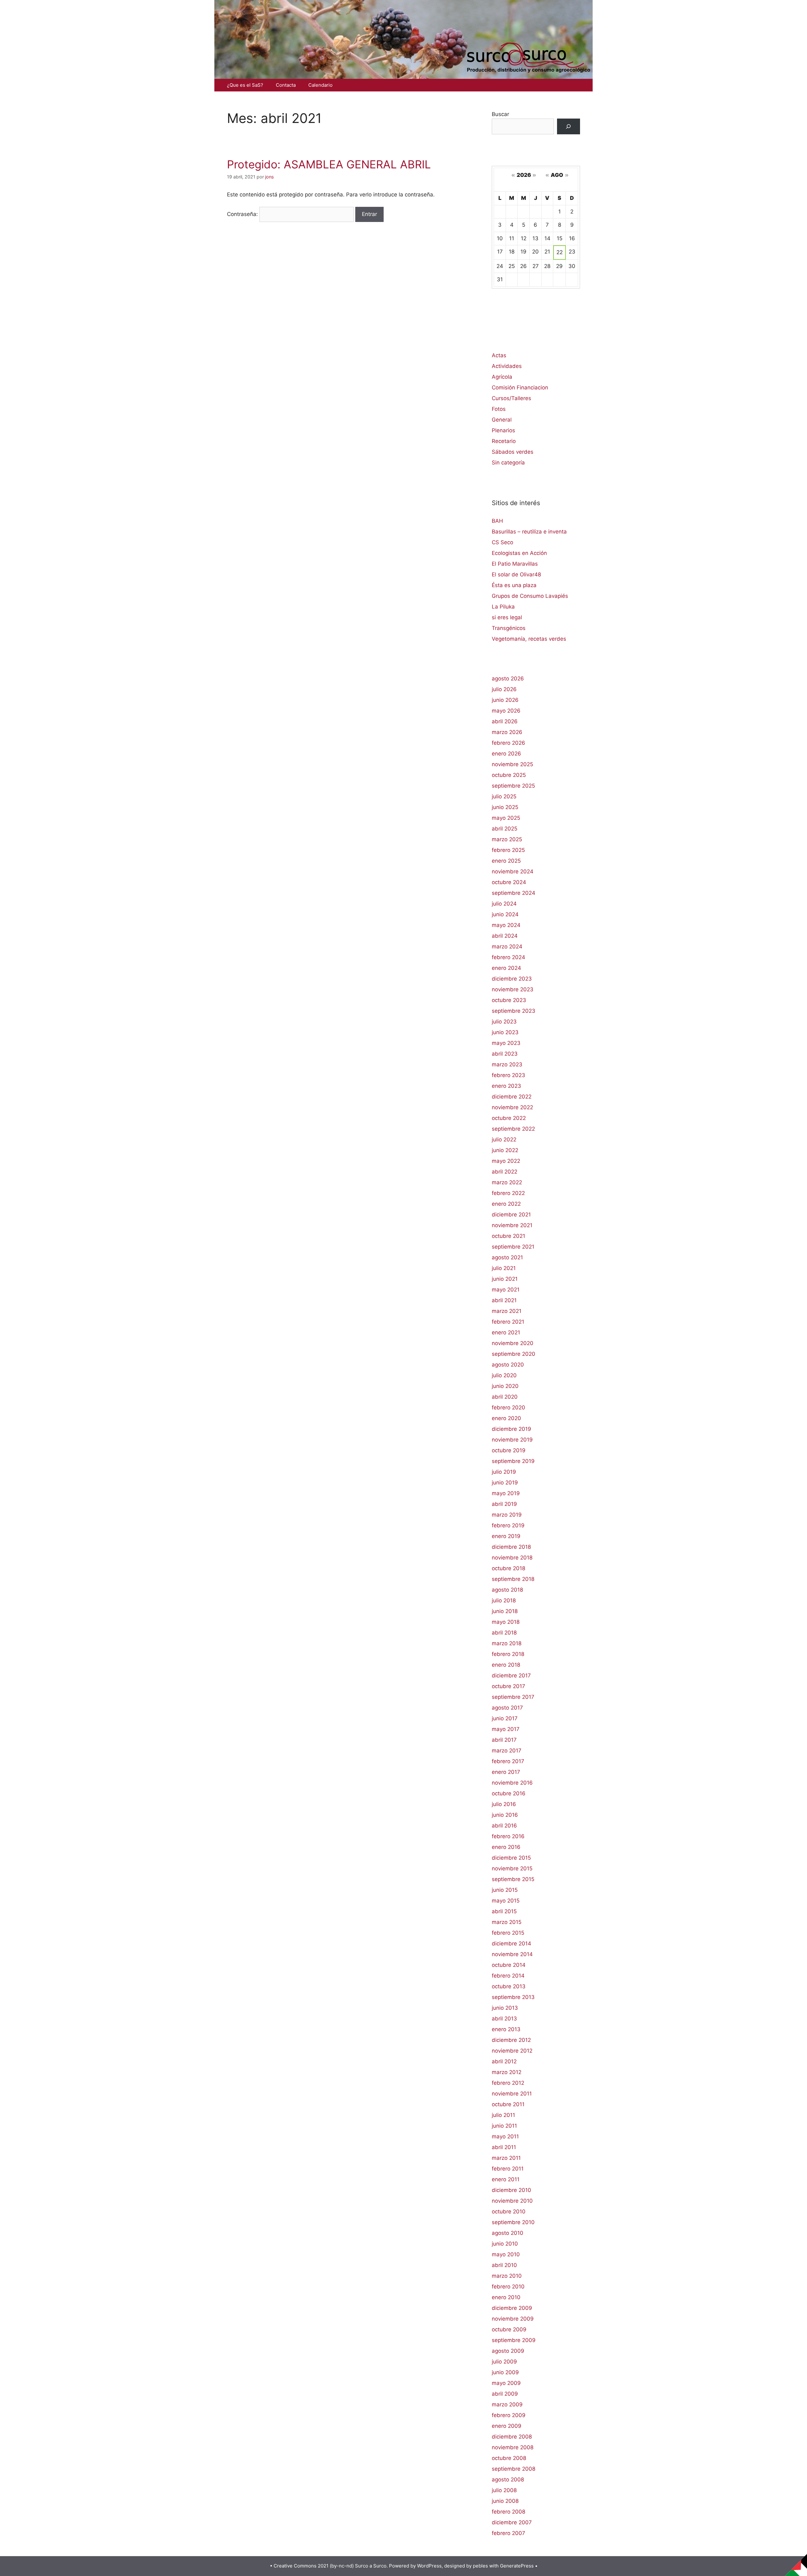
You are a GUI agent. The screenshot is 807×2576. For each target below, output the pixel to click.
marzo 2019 (507, 1515)
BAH (497, 521)
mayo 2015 (506, 1901)
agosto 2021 (507, 1257)
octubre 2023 (509, 1000)
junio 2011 (504, 2126)
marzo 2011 (506, 2158)
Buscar (500, 114)
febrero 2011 (508, 2169)
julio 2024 (504, 904)
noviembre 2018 (512, 1558)
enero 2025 (506, 861)
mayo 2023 (506, 1043)
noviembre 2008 (513, 2447)
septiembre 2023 (514, 1011)
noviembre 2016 (512, 1783)
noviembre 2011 (512, 2094)
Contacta (286, 85)
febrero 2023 (508, 1075)
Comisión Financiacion (520, 388)
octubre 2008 (509, 2458)
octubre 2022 (509, 1118)
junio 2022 (505, 1150)
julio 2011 (503, 2115)
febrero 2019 (508, 1525)
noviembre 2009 (513, 2319)
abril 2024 (505, 936)
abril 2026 (505, 721)
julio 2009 (504, 2362)
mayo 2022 (506, 1161)
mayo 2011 (505, 2136)
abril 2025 (505, 829)
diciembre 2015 (511, 1858)
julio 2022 (504, 1139)
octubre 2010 (509, 2212)
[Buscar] (569, 127)
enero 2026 (506, 754)
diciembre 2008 (512, 2437)
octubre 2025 (509, 775)
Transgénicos (509, 628)
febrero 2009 (509, 2415)
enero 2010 (506, 2297)
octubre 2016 (509, 1793)
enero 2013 (506, 2029)
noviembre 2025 (512, 764)
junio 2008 (505, 2501)
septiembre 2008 (514, 2469)
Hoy (536, 184)
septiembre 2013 (513, 1997)
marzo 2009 (507, 2404)
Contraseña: (243, 214)
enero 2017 (506, 1772)
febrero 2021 (508, 1322)
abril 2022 (505, 1172)
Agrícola (502, 377)
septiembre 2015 (513, 1879)
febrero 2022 (508, 1193)
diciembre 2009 (512, 2308)
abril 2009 (505, 2394)
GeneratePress (517, 2566)
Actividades (507, 366)
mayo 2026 (506, 711)
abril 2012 (504, 2061)
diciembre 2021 (511, 1215)
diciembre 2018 (511, 1547)
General (502, 420)
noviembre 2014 (512, 1954)
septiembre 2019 (513, 1461)
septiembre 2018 (513, 1579)
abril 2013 (504, 2019)
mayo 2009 (506, 2383)
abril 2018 (504, 1633)
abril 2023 (505, 1054)
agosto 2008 (508, 2480)
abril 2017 (504, 1740)
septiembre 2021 (513, 1247)
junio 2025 (505, 807)
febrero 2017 (508, 1761)
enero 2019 (506, 1536)
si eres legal (507, 617)
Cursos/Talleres (511, 398)
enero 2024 (506, 968)
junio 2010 (505, 2244)
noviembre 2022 (512, 1107)
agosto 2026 (508, 679)
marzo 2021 (507, 1311)
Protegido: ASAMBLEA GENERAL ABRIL (329, 164)
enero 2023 (506, 1086)
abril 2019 (504, 1504)
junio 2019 (505, 1483)
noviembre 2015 (512, 1868)
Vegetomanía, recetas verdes (529, 639)
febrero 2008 (508, 2512)
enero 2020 (506, 1418)
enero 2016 (506, 1847)
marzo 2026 (507, 732)
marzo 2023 (507, 1064)
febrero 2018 (508, 1654)
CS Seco (502, 542)
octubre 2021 (508, 1236)
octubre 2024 (509, 882)
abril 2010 (504, 2265)
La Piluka (503, 607)
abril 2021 (504, 1300)
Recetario (504, 441)
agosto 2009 (508, 2351)
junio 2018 (505, 1611)
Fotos (499, 409)
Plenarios (503, 430)
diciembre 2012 (511, 2040)
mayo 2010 (506, 2254)
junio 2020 (505, 1386)
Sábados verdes (513, 452)
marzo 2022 (507, 1182)
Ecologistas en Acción (519, 553)
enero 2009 (507, 2426)
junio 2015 (505, 1890)
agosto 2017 (507, 1708)
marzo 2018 (507, 1643)
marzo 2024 (507, 947)
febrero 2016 (508, 1836)
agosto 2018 (507, 1590)
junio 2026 (505, 700)
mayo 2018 (506, 1622)
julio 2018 (504, 1600)
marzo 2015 (507, 1922)
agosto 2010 (508, 2233)
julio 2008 (504, 2490)
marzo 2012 (507, 2072)
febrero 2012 (508, 2083)
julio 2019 (504, 1472)
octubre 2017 (508, 1686)
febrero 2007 (508, 2533)
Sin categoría (508, 463)
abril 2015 (504, 1911)
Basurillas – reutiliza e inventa (529, 532)
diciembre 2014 (511, 1944)
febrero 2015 (508, 1933)
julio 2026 (504, 689)
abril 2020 (505, 1397)
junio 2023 (505, 1032)
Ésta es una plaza (514, 585)
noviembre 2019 (512, 1440)
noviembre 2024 (513, 871)
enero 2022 (506, 1204)
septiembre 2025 (513, 786)
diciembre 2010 (511, 2190)
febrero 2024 (508, 957)
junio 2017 (505, 1718)
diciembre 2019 (511, 1429)
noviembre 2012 (512, 2051)
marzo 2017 (507, 1751)
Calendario (320, 85)
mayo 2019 (506, 1493)
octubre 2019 (509, 1450)
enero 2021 (506, 1332)
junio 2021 (505, 1279)
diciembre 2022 (512, 1097)
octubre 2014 (509, 1965)
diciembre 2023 (512, 979)
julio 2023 (504, 1022)
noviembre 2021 (512, 1225)
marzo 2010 (507, 2276)
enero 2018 (506, 1665)
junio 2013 (505, 2008)
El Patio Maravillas (515, 564)
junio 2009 (505, 2372)
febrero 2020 (508, 1407)
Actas (499, 355)
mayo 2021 (506, 1290)
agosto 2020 (508, 1365)
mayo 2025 (506, 818)
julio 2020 (504, 1375)
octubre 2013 (509, 1986)
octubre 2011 (508, 2104)
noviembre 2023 (513, 989)
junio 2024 (505, 914)
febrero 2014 (508, 1976)
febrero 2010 (508, 2287)
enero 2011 (506, 2179)
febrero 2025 (508, 850)
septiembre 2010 (513, 2222)
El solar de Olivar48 (516, 574)
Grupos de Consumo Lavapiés (530, 596)
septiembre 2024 (514, 893)
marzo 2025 (507, 839)
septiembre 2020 (514, 1354)
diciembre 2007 (512, 2522)
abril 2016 (504, 1826)
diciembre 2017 (511, 1676)
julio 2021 (504, 1268)
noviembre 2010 (512, 2201)
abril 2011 (504, 2147)
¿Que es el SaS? (245, 85)
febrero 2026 (508, 743)
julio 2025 (504, 796)
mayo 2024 (506, 925)
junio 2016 (505, 1815)
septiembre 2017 (513, 1697)
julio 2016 (504, 1804)
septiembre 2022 (513, 1129)
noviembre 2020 (513, 1343)
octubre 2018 (508, 1568)
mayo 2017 (506, 1729)
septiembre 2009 (514, 2340)
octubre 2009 (509, 2329)
